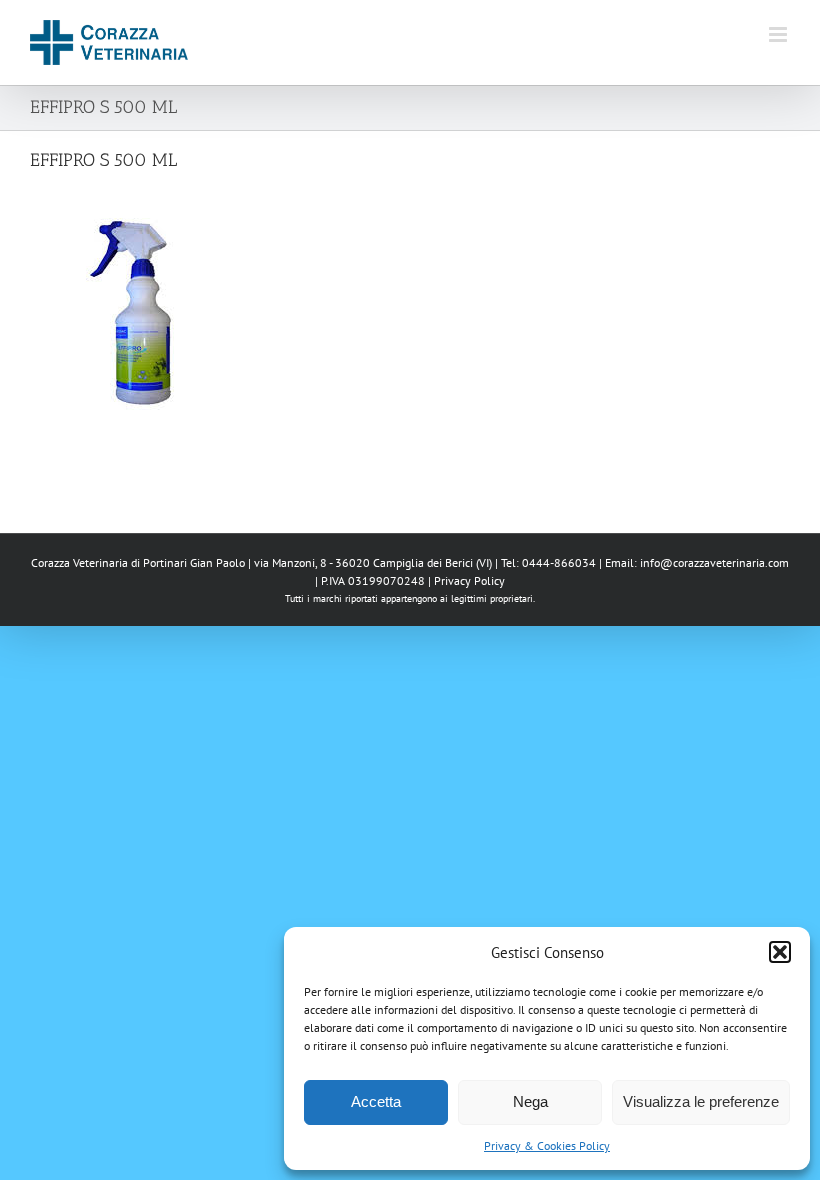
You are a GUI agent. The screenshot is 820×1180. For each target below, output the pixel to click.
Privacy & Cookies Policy (547, 1145)
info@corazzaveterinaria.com (714, 562)
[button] (780, 952)
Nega (530, 1101)
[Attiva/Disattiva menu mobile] (779, 34)
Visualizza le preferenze (701, 1101)
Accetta (376, 1101)
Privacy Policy (469, 580)
